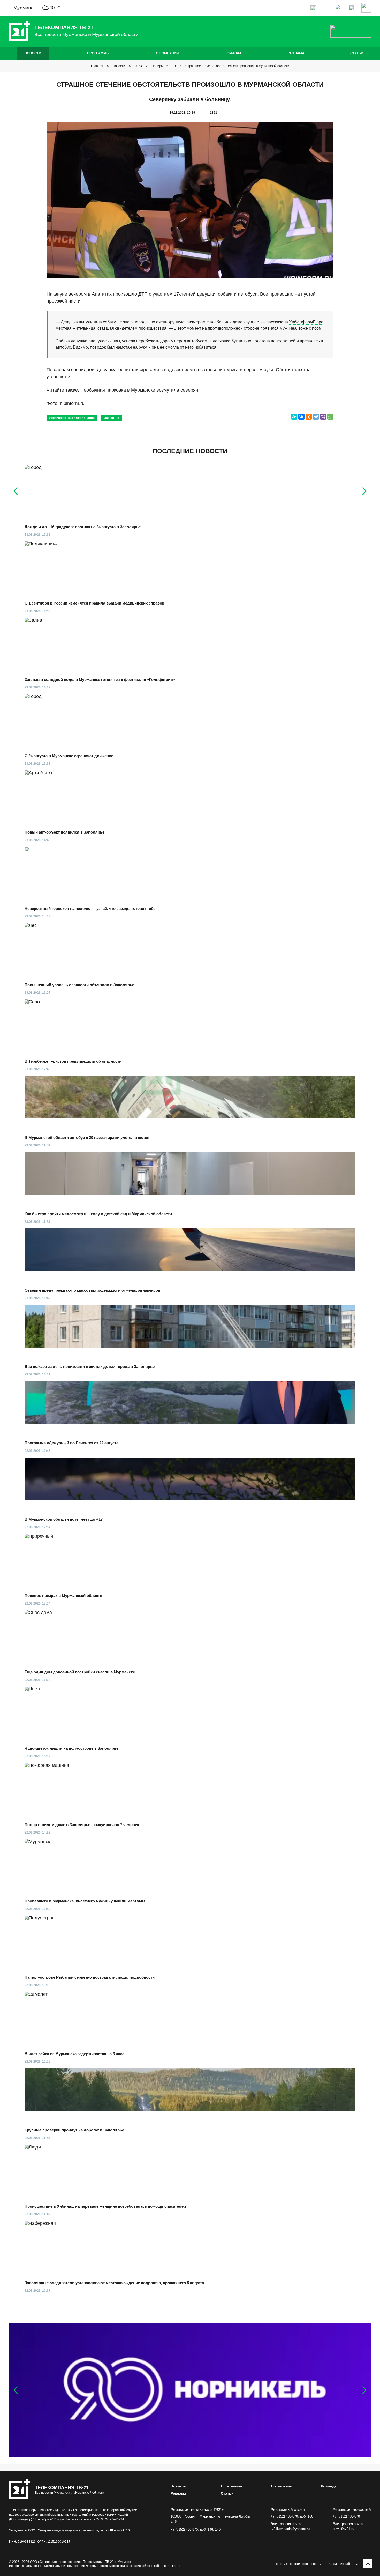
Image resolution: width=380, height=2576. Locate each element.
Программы (98, 53)
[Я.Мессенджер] (294, 417)
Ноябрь (157, 66)
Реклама (296, 53)
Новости (33, 53)
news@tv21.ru (343, 2529)
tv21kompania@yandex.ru (290, 2529)
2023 (138, 66)
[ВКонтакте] (301, 417)
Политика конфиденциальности (298, 2564)
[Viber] (323, 417)
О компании (167, 53)
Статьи (357, 53)
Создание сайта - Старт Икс (350, 2564)
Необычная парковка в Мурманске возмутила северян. (140, 390)
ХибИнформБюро (306, 322)
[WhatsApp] (330, 417)
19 (174, 66)
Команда (233, 53)
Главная (97, 66)
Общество (111, 418)
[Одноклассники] (309, 417)
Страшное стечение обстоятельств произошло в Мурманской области (237, 66)
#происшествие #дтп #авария (72, 418)
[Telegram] (316, 417)
